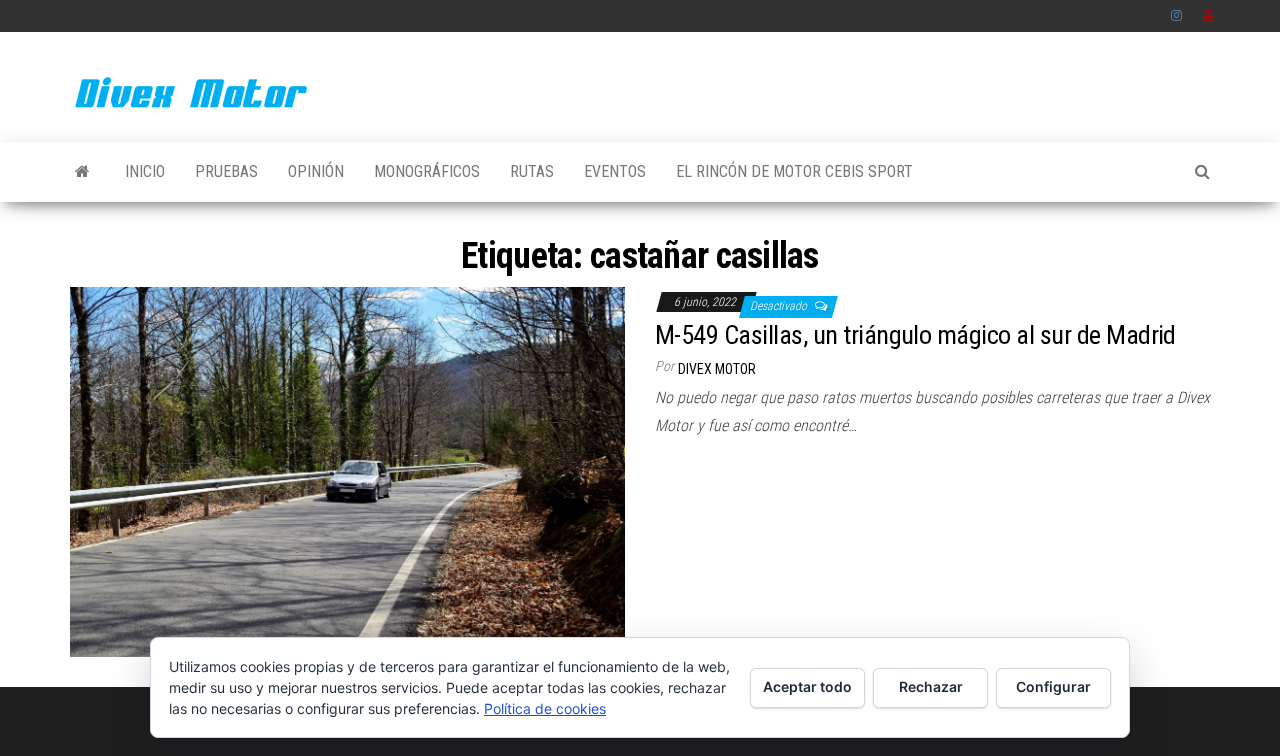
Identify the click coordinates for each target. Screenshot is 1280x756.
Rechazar (931, 686)
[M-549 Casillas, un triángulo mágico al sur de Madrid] (347, 470)
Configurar (1053, 686)
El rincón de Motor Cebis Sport (794, 171)
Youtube (1209, 16)
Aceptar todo (807, 686)
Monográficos (427, 171)
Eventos (615, 171)
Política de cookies (545, 708)
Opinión (316, 171)
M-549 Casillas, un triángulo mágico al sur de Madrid (915, 335)
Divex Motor (717, 369)
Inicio (145, 171)
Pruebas (226, 171)
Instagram (1177, 16)
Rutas (532, 171)
